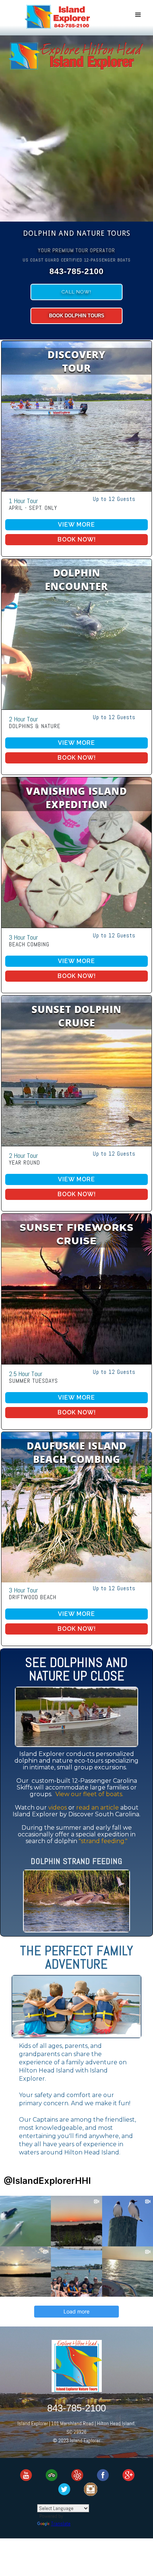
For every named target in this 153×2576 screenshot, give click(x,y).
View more (76, 525)
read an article (97, 1808)
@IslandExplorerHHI (47, 2181)
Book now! (77, 539)
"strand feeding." (103, 1841)
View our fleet (89, 1794)
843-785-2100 (76, 2407)
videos (58, 1808)
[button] (138, 15)
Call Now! (76, 292)
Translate (61, 2523)
